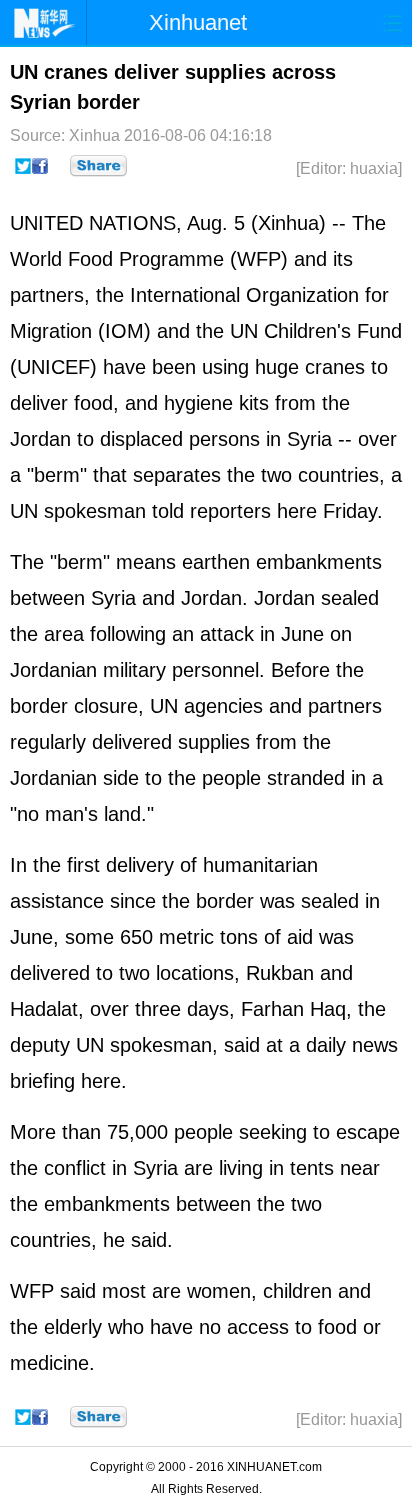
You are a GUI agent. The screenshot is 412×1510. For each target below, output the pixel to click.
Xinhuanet (198, 22)
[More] (98, 166)
